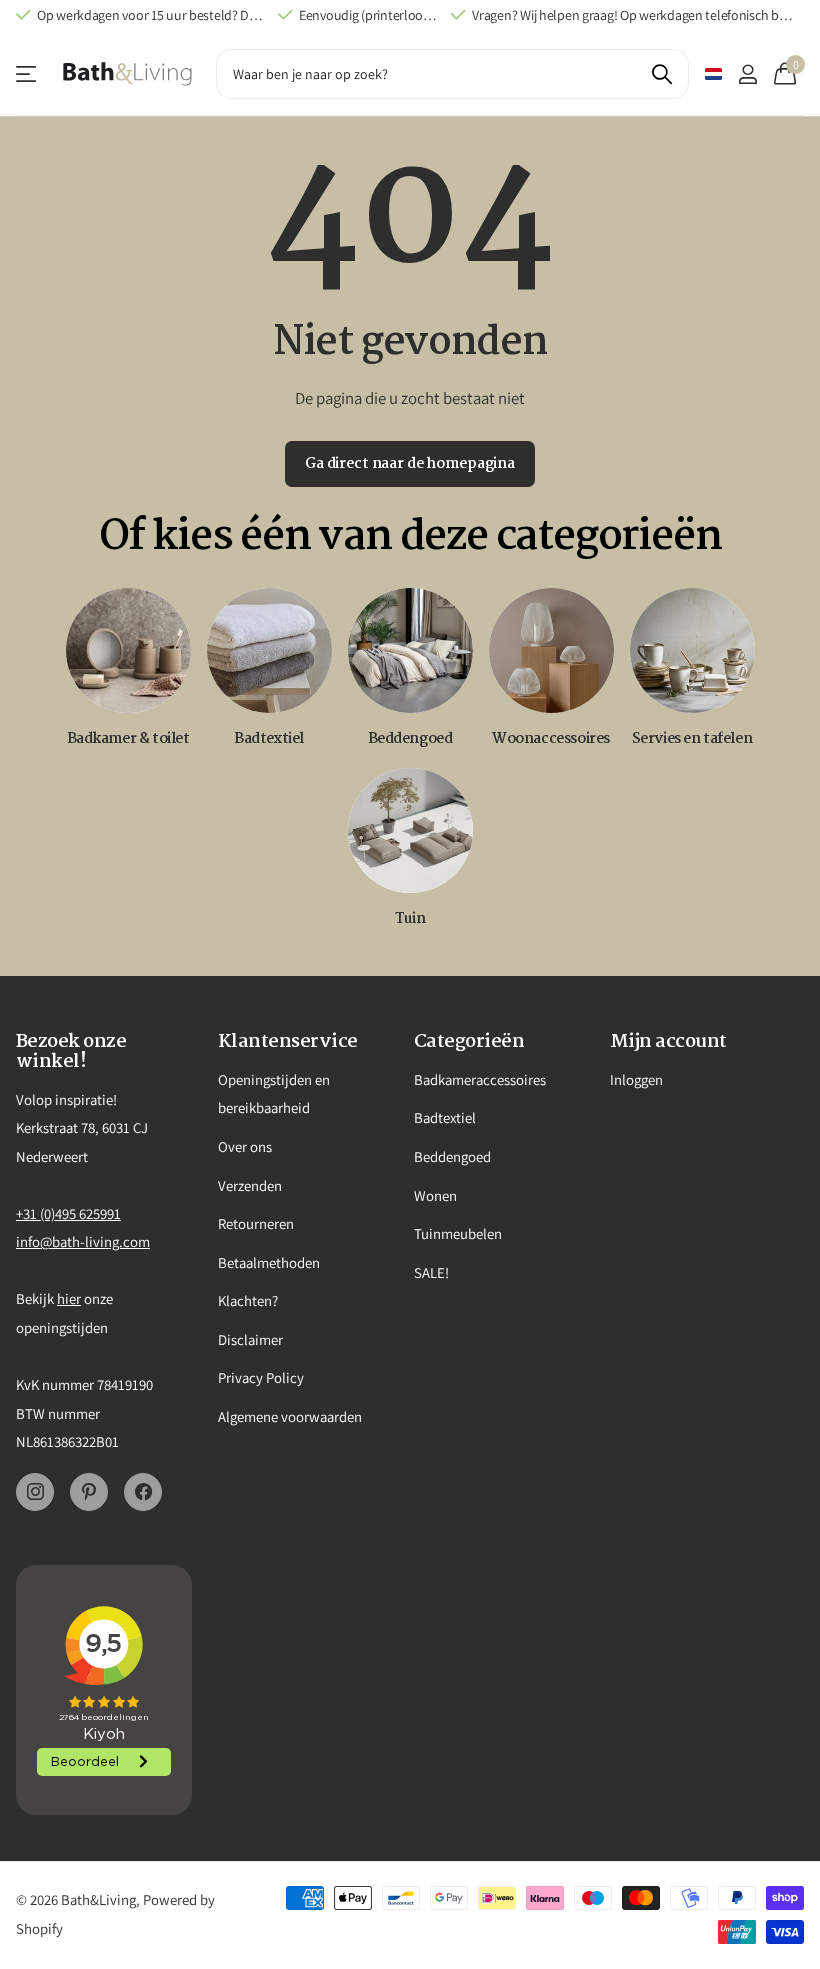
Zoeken (661, 74)
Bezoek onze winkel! (71, 1052)
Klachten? (248, 1300)
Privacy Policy (261, 1377)
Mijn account (668, 1042)
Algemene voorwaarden (290, 1416)
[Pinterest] (89, 1492)
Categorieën (469, 1042)
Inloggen (636, 1079)
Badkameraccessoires (480, 1079)
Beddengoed (452, 1156)
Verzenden (250, 1185)
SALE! (431, 1272)
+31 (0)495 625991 (68, 1213)
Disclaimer (250, 1339)
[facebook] (143, 1492)
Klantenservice (27, 74)
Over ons (245, 1146)
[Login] (747, 74)
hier (69, 1298)
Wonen (435, 1195)
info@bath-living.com (83, 1241)
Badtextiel (445, 1117)
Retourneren (256, 1223)
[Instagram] (35, 1492)
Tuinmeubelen (458, 1233)
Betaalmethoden (269, 1262)
